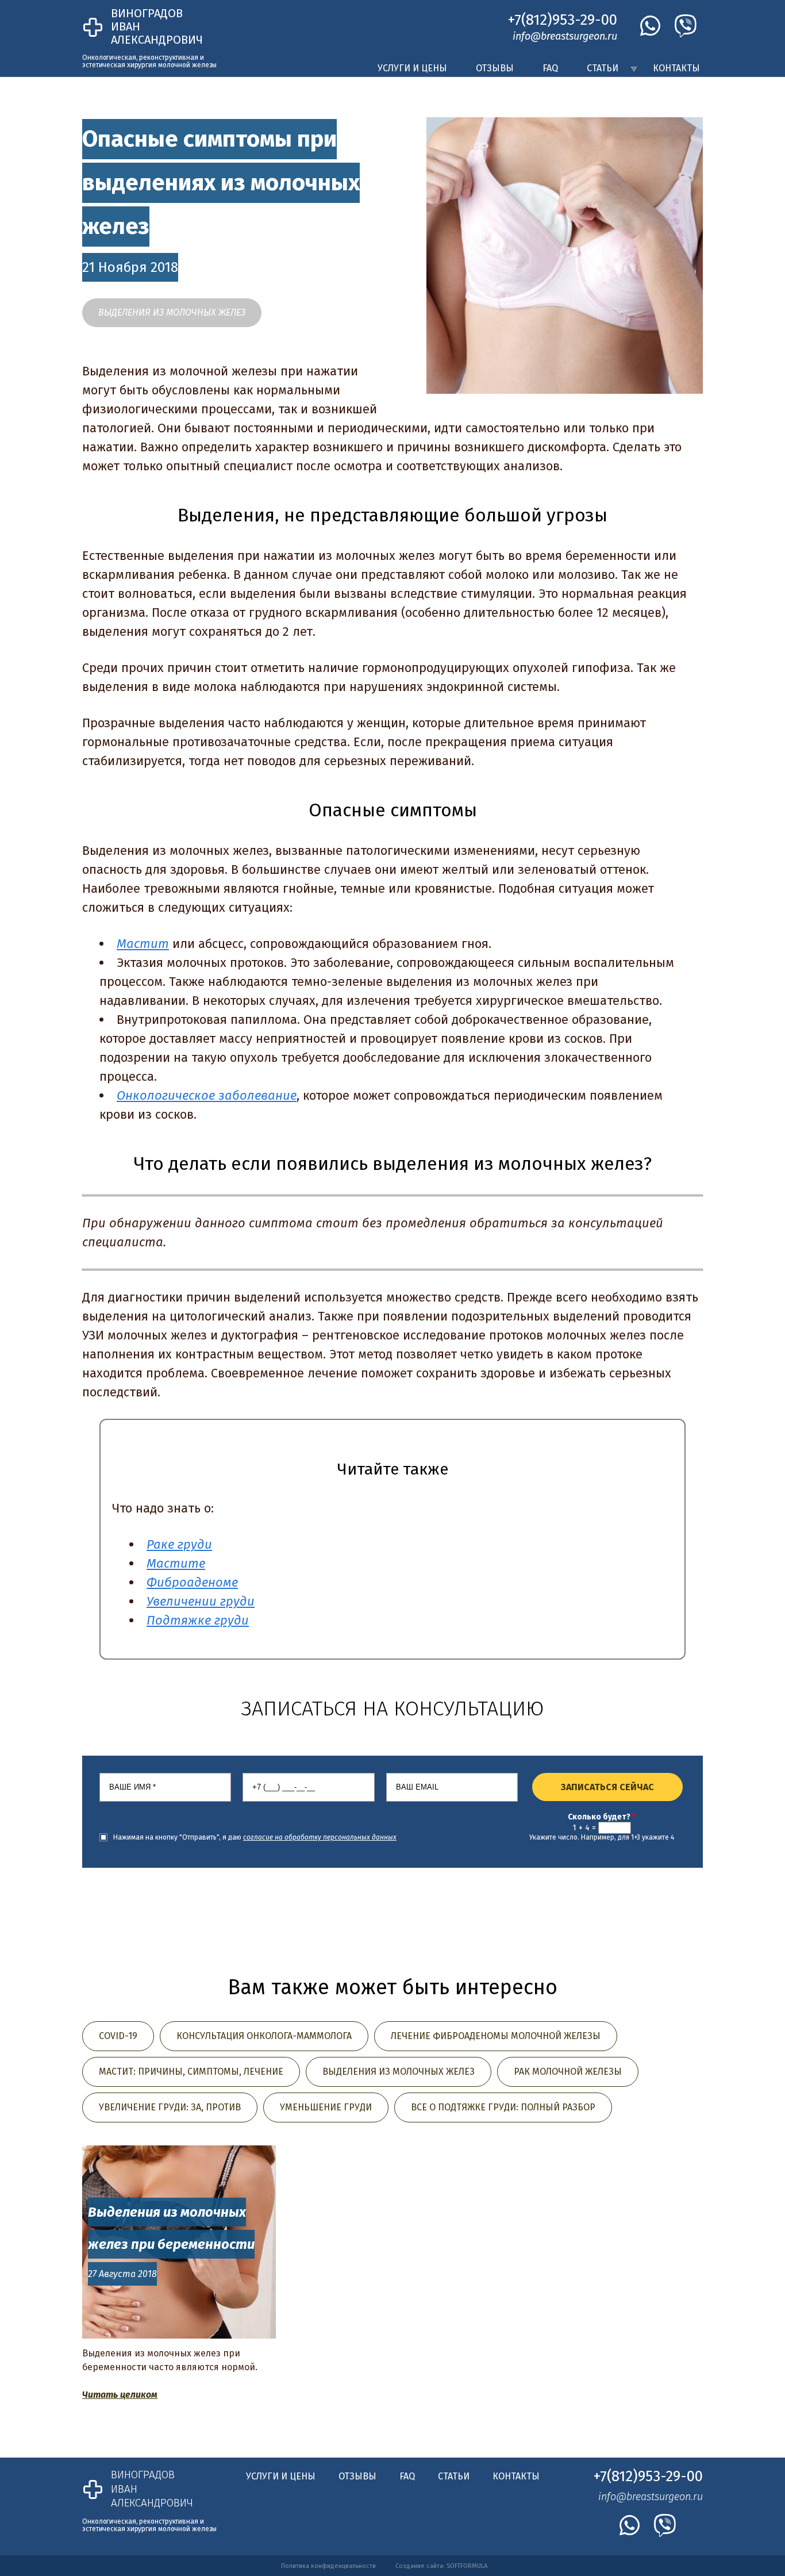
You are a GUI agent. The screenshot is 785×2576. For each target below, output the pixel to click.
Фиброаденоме (192, 1582)
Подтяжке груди (198, 1620)
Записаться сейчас (607, 1787)
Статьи (603, 68)
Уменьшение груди (326, 2107)
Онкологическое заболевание (207, 1095)
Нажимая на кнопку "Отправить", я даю (255, 1837)
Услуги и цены (412, 68)
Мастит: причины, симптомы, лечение (191, 2072)
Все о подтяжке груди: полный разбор (503, 2107)
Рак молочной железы (568, 2072)
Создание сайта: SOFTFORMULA (441, 2566)
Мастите (176, 1563)
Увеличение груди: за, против (170, 2107)
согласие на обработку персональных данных (320, 1837)
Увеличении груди (201, 1601)
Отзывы (495, 68)
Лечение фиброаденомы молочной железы (496, 2036)
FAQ (550, 68)
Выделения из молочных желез (172, 312)
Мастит (143, 944)
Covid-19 (118, 2036)
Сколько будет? (602, 1817)
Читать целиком (120, 2395)
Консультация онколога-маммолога (264, 2036)
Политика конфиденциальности (328, 2566)
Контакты (676, 68)
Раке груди (179, 1544)
